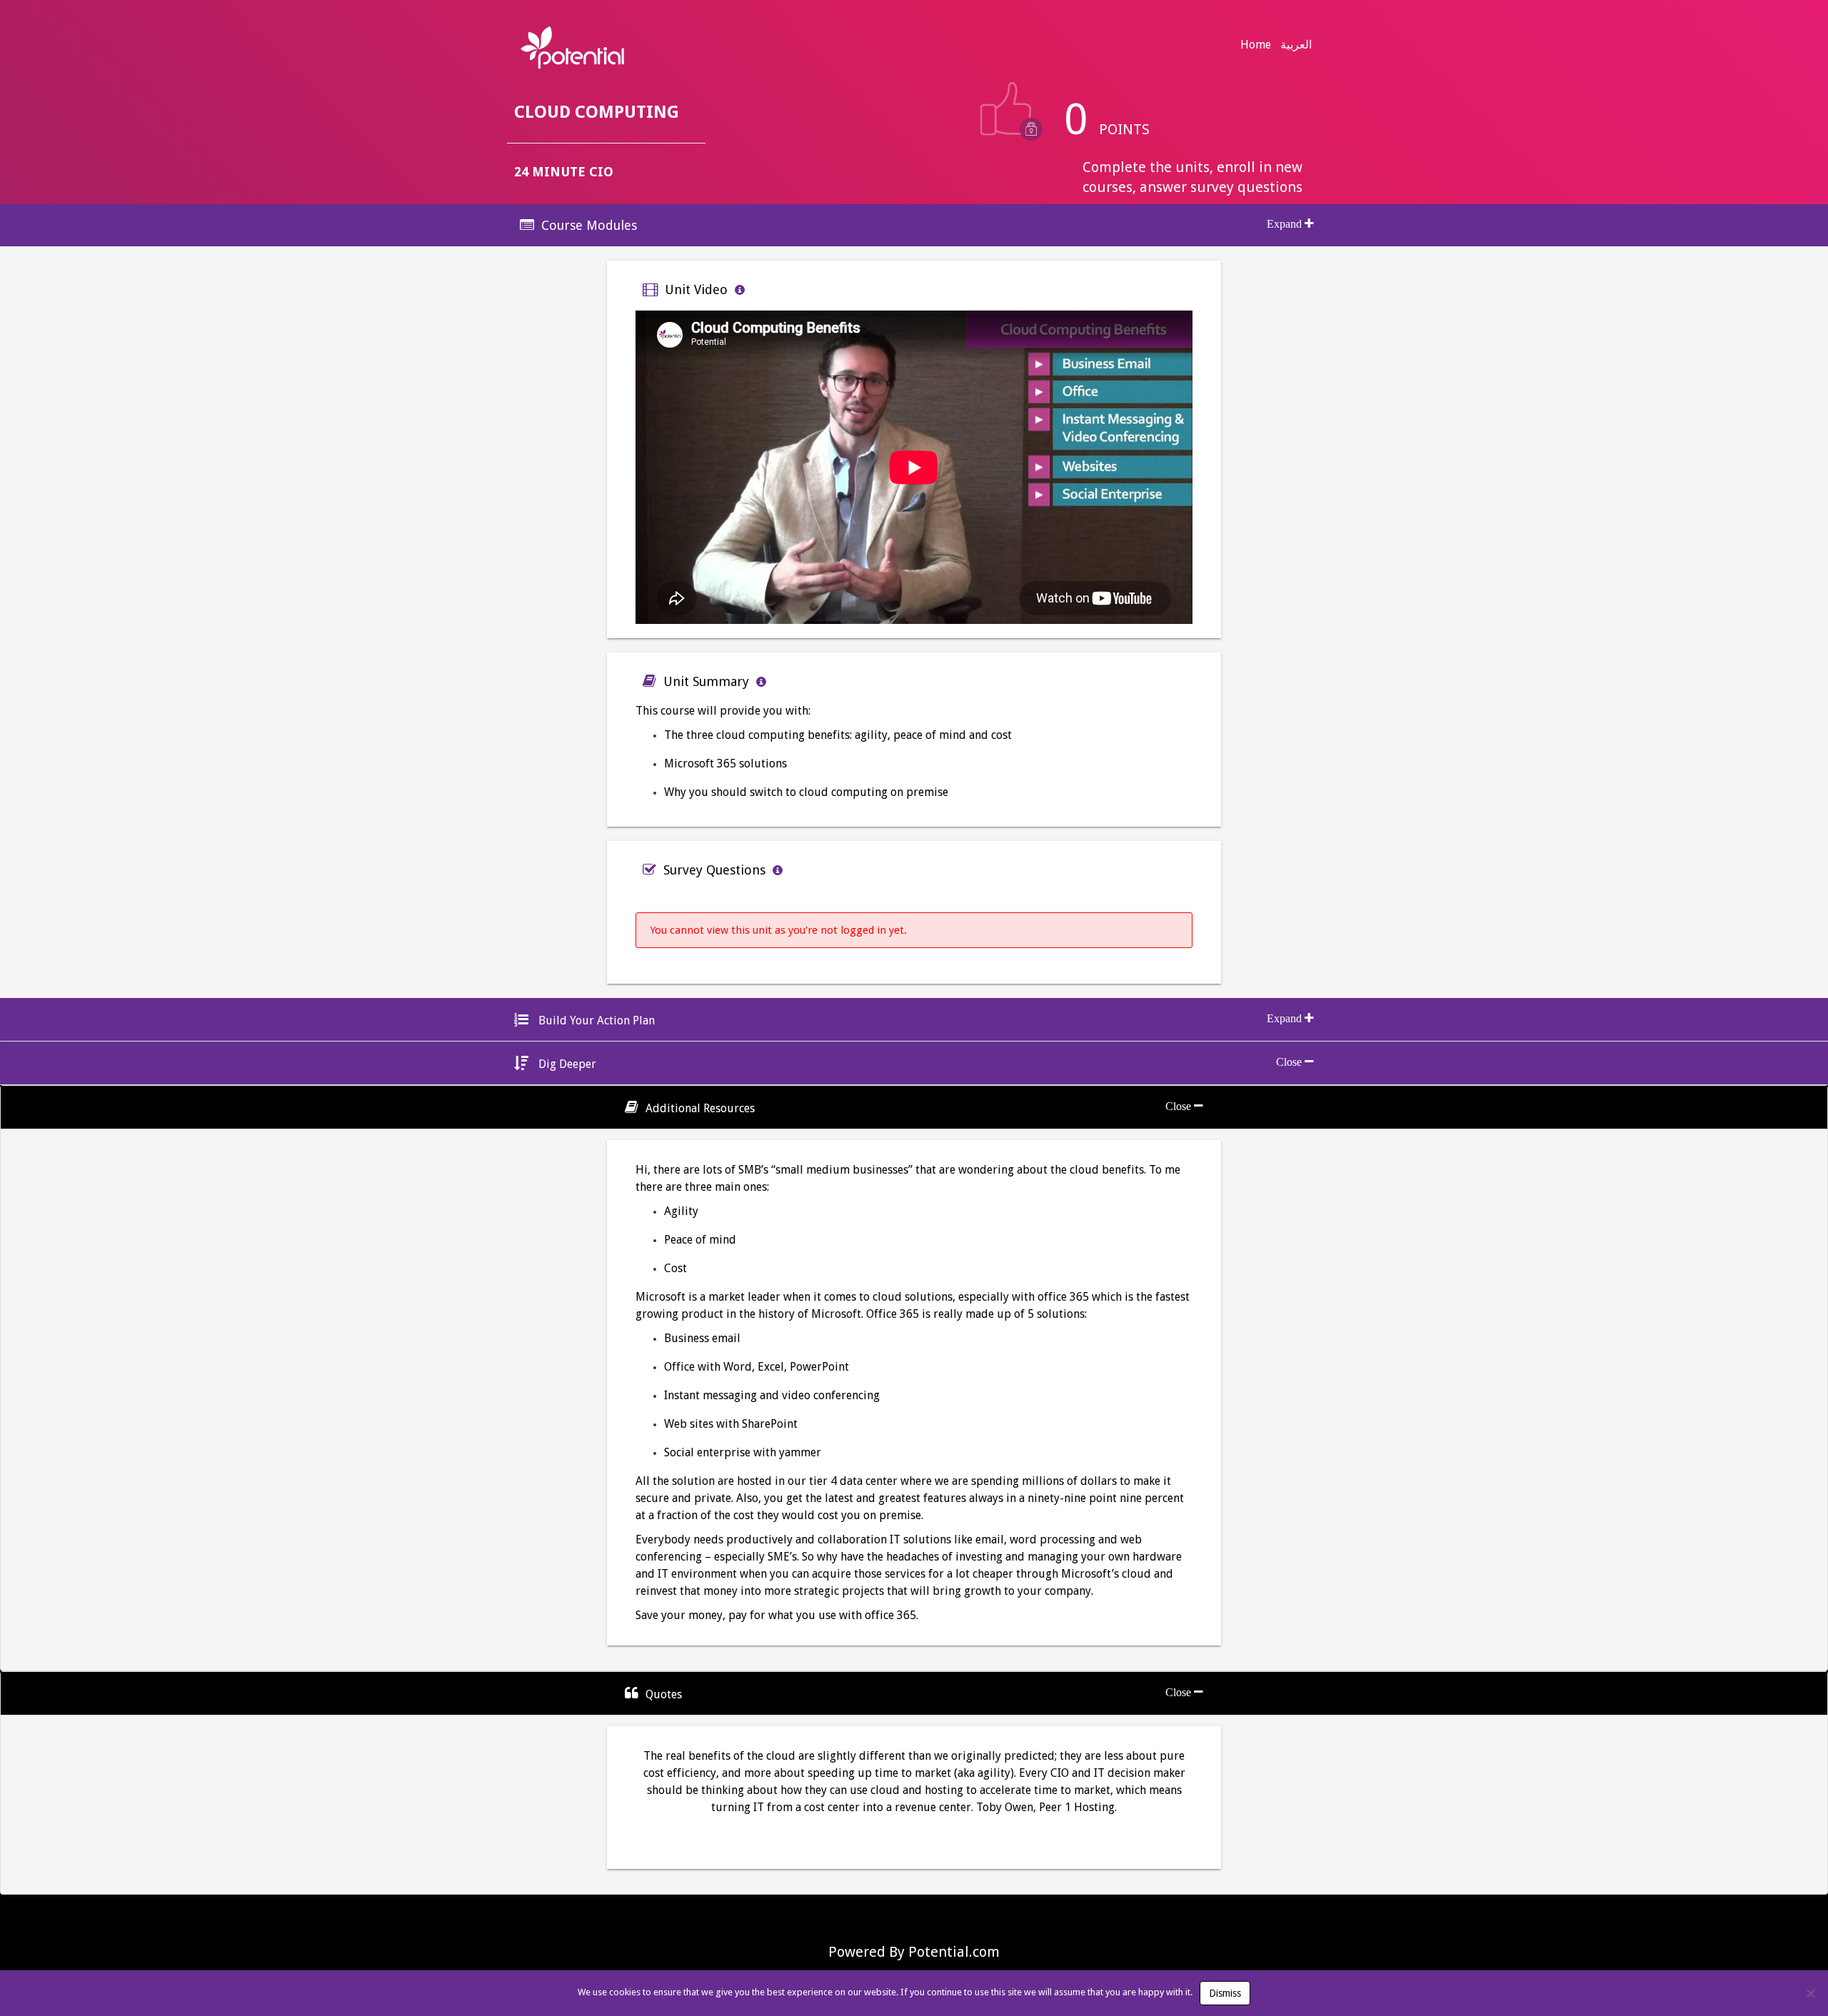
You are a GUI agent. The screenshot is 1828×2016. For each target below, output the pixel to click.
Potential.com (954, 1952)
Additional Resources (700, 1108)
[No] (1810, 1993)
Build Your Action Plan (595, 1020)
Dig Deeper (566, 1064)
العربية (1296, 45)
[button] (914, 225)
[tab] (914, 225)
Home (1256, 45)
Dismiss (1225, 1993)
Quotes (664, 1694)
